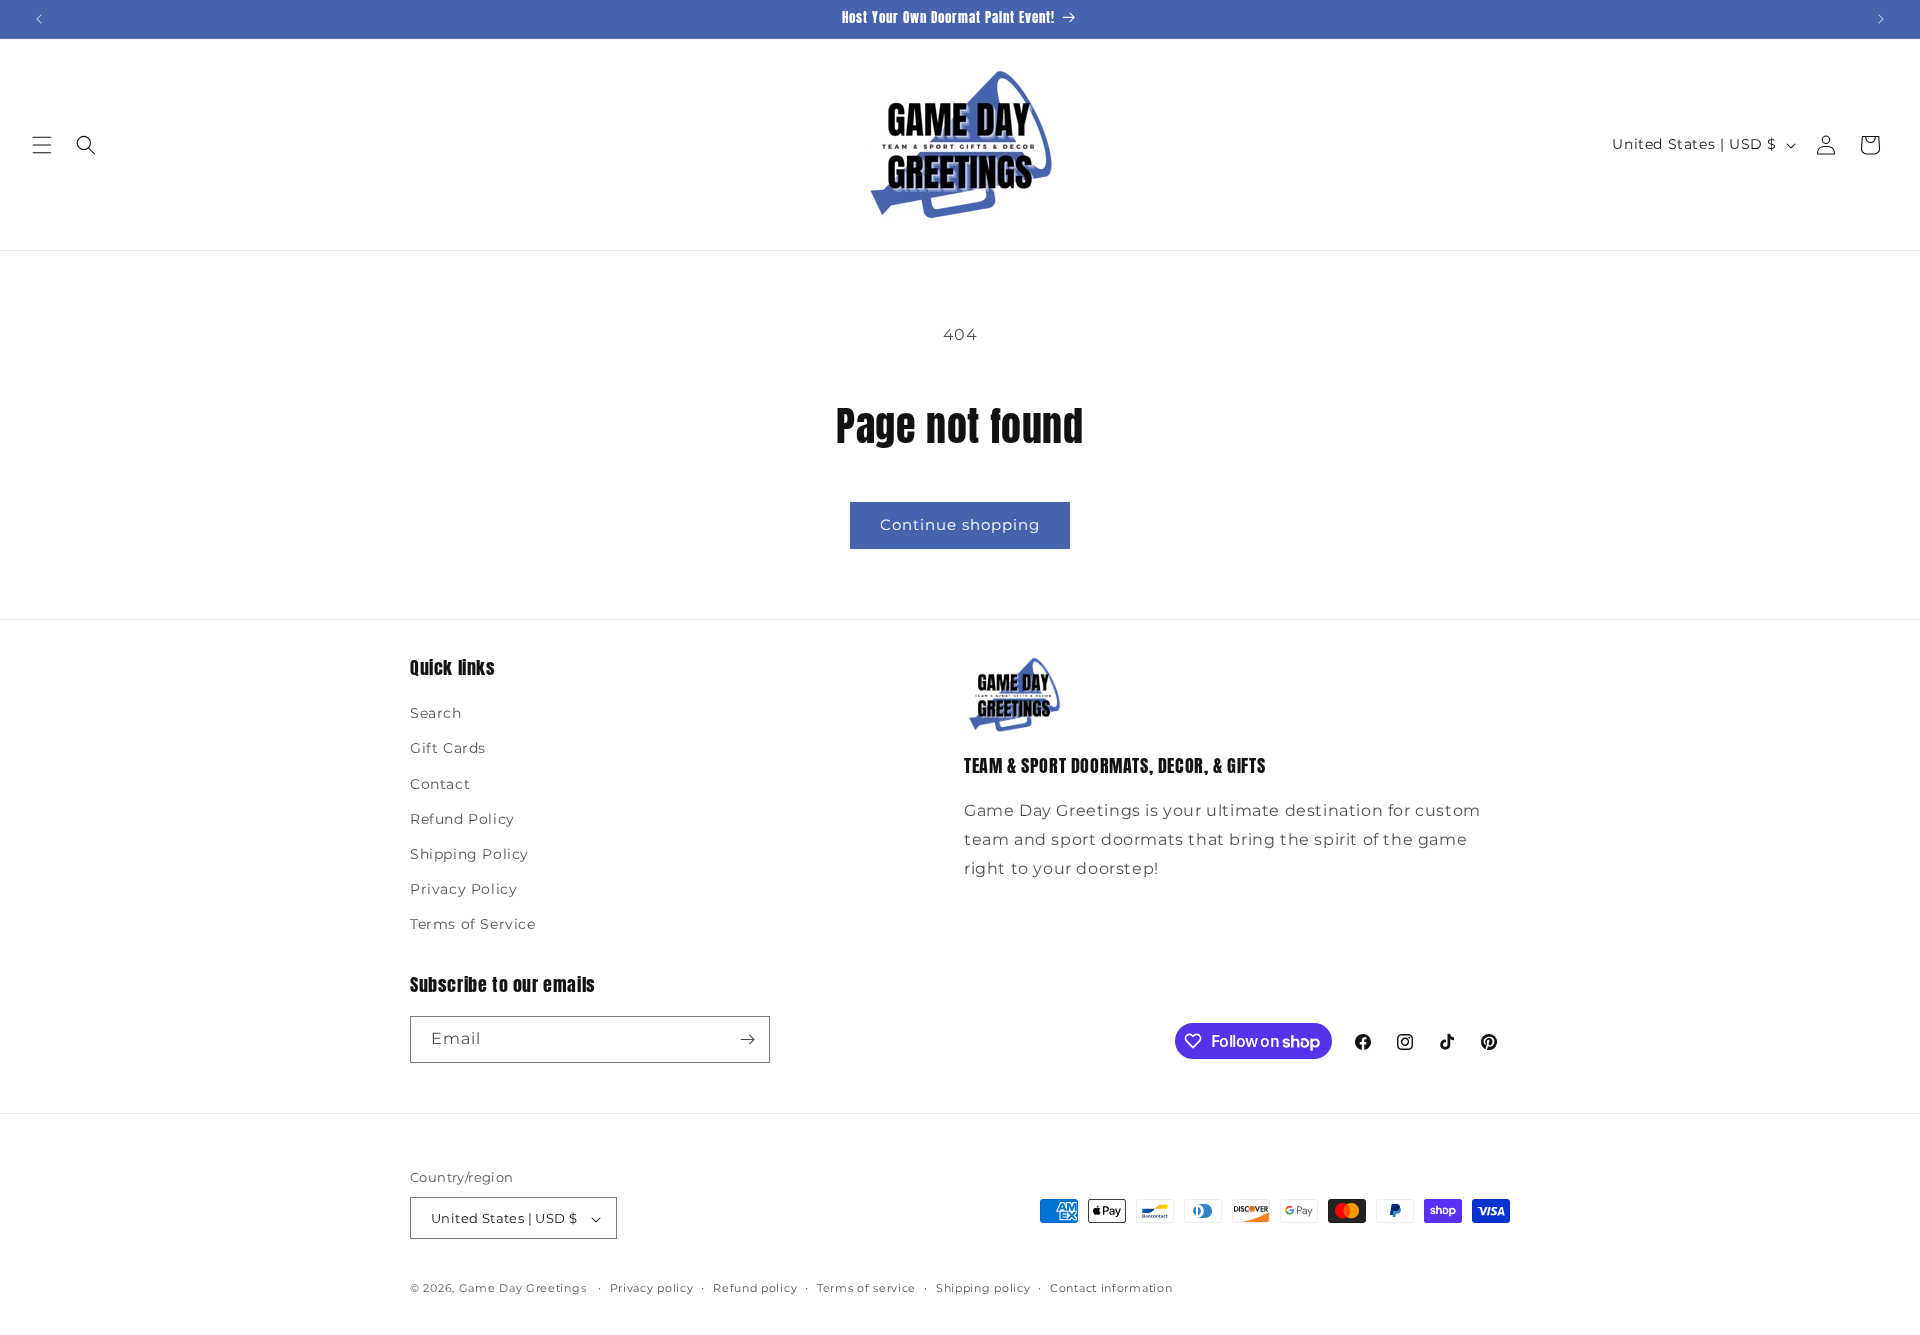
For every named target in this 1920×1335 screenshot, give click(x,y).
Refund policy (755, 1288)
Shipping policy (983, 1288)
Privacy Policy (463, 889)
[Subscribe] (747, 1039)
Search (436, 713)
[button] (42, 145)
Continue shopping (960, 524)
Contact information (1111, 1288)
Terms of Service (473, 925)
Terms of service (866, 1288)
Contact (440, 784)
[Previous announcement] (39, 19)
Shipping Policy (469, 854)
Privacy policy (652, 1288)
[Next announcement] (1881, 19)
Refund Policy (462, 819)
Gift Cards (448, 749)
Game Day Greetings (523, 1289)
